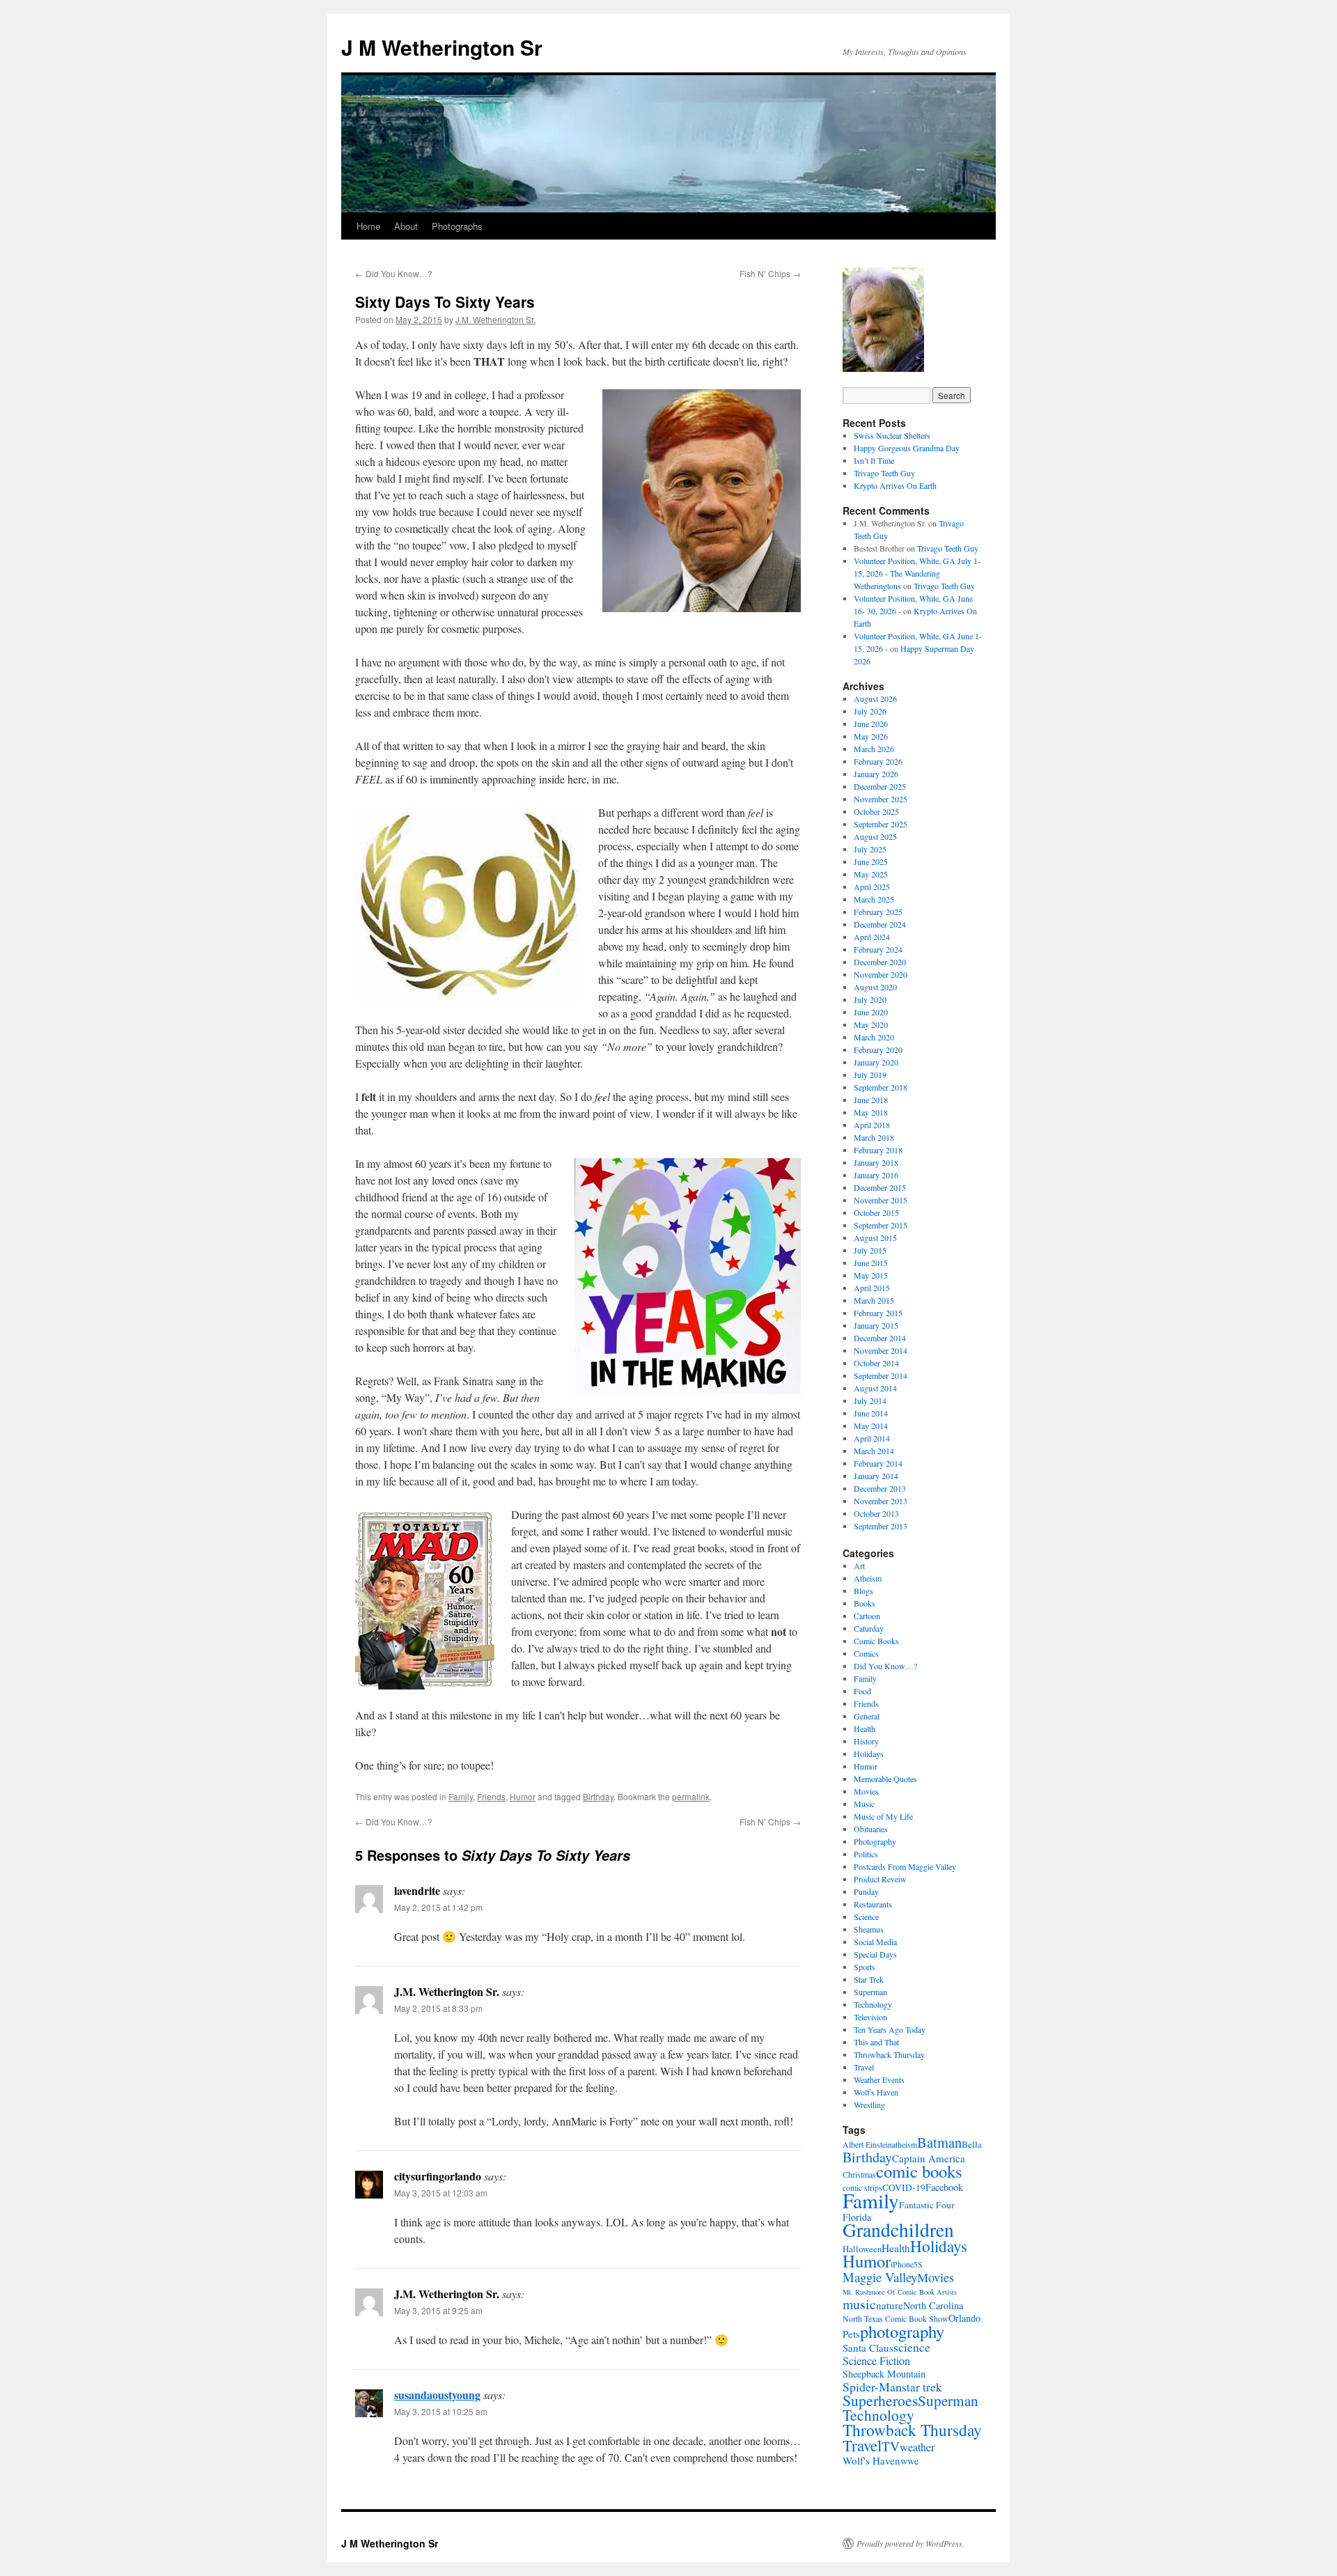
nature (890, 2305)
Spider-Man (872, 2387)
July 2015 (870, 1250)
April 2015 (872, 1288)
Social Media (875, 1942)
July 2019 (870, 1075)
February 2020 (878, 1049)
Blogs (863, 1591)
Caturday (869, 1628)
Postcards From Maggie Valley (905, 1866)
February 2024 (878, 949)
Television (870, 2017)
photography (902, 2331)
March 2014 (874, 1451)
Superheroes (880, 2400)
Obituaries (871, 1829)
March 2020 (874, 1037)
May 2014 (871, 1426)
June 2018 (871, 1100)
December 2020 (880, 962)
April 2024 (872, 937)
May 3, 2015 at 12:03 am (441, 2193)
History (866, 1741)
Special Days (875, 1954)
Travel (864, 2067)
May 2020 (871, 1024)
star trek (922, 2387)
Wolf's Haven (876, 2092)
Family (461, 1796)
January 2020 (876, 1062)
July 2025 (870, 849)
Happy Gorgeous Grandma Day (907, 448)
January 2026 (876, 774)
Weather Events (879, 2079)
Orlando (964, 2318)
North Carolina (933, 2305)
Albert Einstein (867, 2145)
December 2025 (880, 786)
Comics (866, 1653)
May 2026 (871, 736)
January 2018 (876, 1162)
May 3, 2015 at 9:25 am (438, 2310)
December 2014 (880, 1338)
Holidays (869, 1754)
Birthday (598, 1796)
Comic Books (876, 1641)
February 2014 (878, 1463)
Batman (939, 2142)
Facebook (944, 2187)
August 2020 (875, 987)
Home (368, 226)
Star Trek (869, 1979)
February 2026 (878, 761)
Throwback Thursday (889, 2054)
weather (917, 2447)
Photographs (457, 226)
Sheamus (869, 1929)
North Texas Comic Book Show (896, 2319)
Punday (866, 1891)
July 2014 (870, 1400)
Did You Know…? (394, 273)
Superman (870, 1992)
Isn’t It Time (874, 460)
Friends (491, 1796)
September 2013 (881, 1526)
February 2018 (878, 1150)
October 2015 (876, 1212)
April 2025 (872, 887)
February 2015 (878, 1313)
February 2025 (878, 912)
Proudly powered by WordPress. (910, 2543)
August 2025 (875, 836)
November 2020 (881, 974)
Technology (873, 2004)
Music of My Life (883, 1816)
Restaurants (873, 1904)
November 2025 (881, 799)
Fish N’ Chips (770, 273)
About (406, 226)
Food (862, 1691)
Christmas (859, 2175)
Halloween (862, 2249)
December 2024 (880, 924)
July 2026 (870, 711)
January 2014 (876, 1476)
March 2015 (874, 1300)
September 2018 (881, 1087)
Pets (851, 2334)
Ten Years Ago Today (890, 2029)
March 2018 (874, 1137)
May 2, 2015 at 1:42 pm (438, 1907)
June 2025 (871, 861)
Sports (865, 1967)
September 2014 (881, 1375)
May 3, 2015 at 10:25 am (441, 2411)
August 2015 (875, 1238)
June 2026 (871, 724)
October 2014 (876, 1363)
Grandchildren (898, 2230)
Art (859, 1566)
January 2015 (876, 1325)
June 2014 (871, 1413)
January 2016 (876, 1175)
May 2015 (871, 1275)
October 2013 (876, 1513)
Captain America (929, 2158)
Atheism (868, 1578)
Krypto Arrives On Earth (895, 485)
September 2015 (881, 1225)
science (912, 2347)
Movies (866, 1791)
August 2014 (875, 1388)
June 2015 (871, 1263)
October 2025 (876, 811)
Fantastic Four (927, 2205)
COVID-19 (904, 2187)
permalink (691, 1796)
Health (865, 1728)
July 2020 (870, 999)
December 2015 (880, 1187)
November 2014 (881, 1350)
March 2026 (874, 749)
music (859, 2304)
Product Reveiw (880, 1879)
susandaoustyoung (437, 2395)
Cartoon (867, 1616)
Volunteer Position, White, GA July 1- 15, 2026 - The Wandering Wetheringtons (917, 573)
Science (866, 1917)
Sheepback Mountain (884, 2374)
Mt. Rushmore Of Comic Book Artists (900, 2292)
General (867, 1716)
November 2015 (881, 1200)
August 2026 (875, 698)
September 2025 (881, 824)
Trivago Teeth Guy (884, 473)
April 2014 (872, 1438)
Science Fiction (876, 2361)
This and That (876, 2042)
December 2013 (880, 1488)
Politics (866, 1854)
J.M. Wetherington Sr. (495, 319)
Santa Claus (868, 2348)
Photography (875, 1841)
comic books (919, 2171)
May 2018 (871, 1112)
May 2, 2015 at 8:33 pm (438, 2008)
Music (864, 1804)
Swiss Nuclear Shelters (892, 435)
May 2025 (871, 874)
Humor (523, 1796)
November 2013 (881, 1501)
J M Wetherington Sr (442, 47)
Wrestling (869, 2105)
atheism (905, 2145)
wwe (909, 2461)
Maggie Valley (880, 2277)
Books (865, 1603)
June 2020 (871, 1012)
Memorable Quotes (885, 1779)
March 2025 (874, 899)
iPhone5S (907, 2264)
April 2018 (872, 1125)
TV (891, 2446)
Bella (972, 2144)
